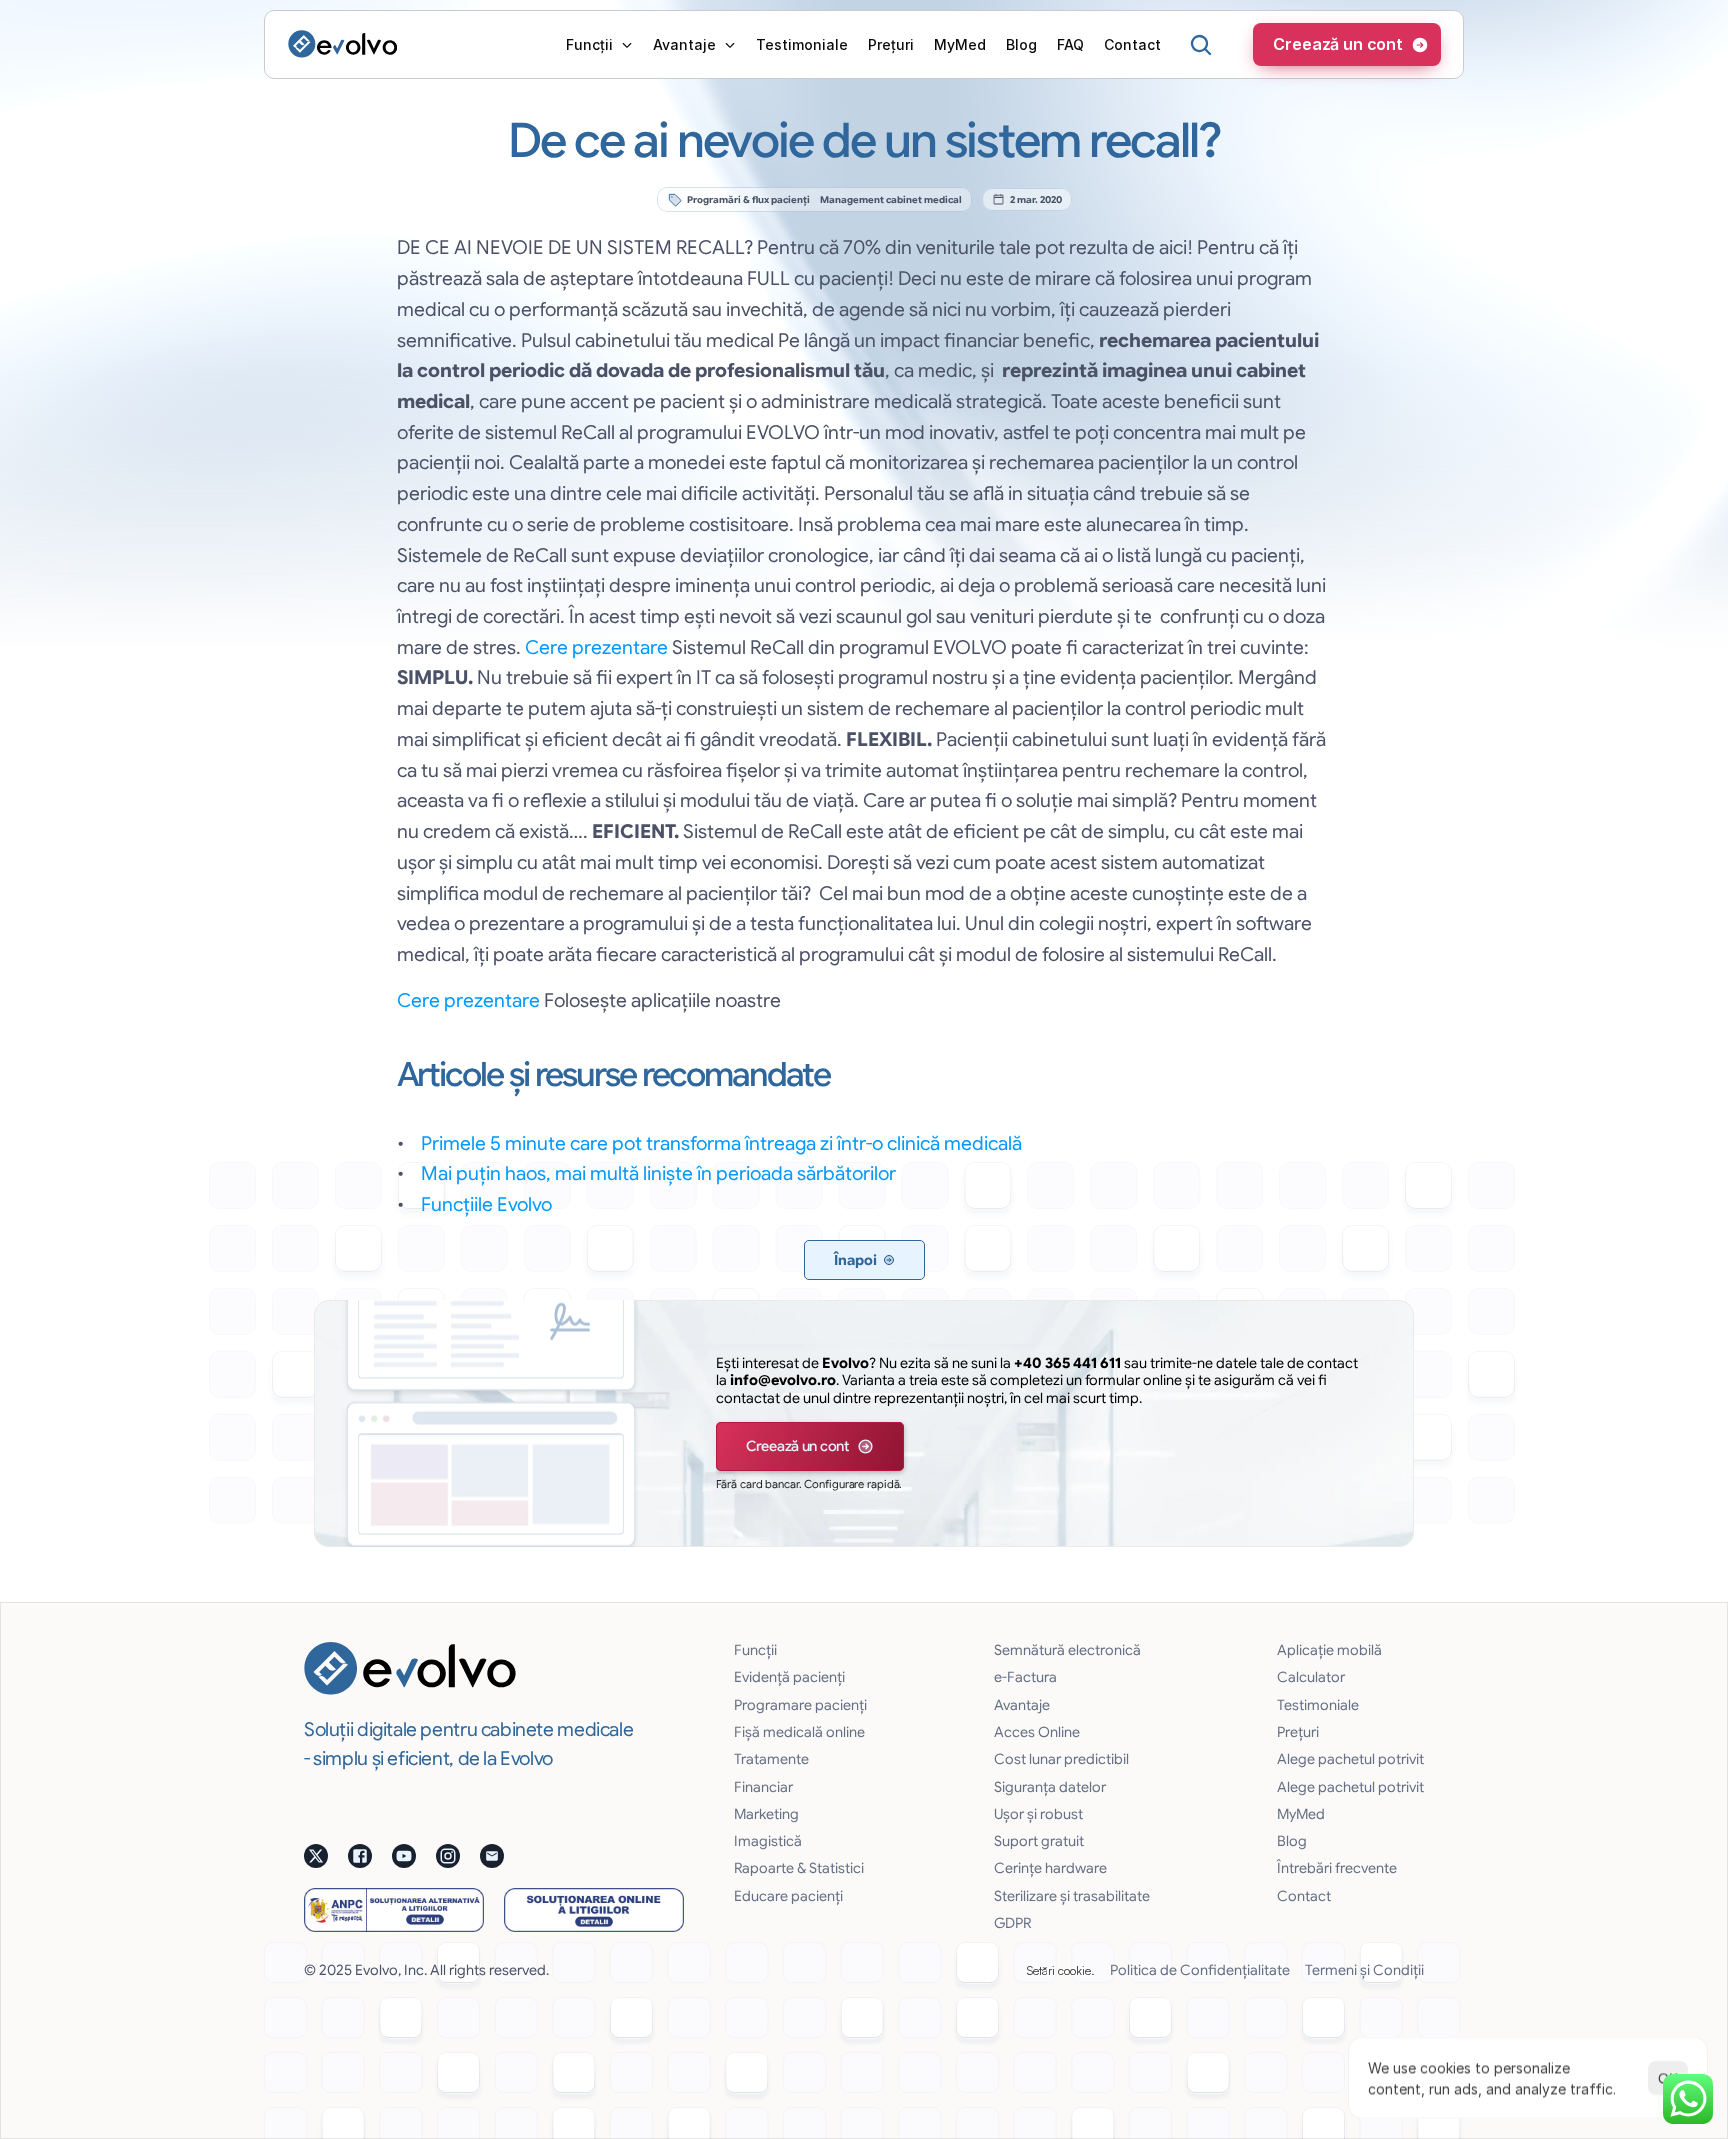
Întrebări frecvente (1337, 1868)
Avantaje (1022, 1705)
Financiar (763, 1787)
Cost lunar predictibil (1061, 1759)
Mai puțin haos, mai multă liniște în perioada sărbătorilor (658, 1173)
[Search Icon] (1201, 45)
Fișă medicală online (799, 1732)
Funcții (755, 1650)
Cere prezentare (596, 647)
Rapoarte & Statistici (799, 1868)
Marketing (766, 1814)
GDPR (1012, 1923)
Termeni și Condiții (1364, 1970)
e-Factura (1025, 1677)
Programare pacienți (800, 1705)
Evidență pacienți (789, 1677)
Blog (1292, 1841)
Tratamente (771, 1759)
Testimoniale (1318, 1705)
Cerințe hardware (1050, 1868)
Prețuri (1298, 1732)
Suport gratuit (1039, 1841)
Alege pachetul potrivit (1350, 1759)
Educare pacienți (788, 1896)
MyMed (1301, 1814)
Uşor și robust (1038, 1814)
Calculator (1311, 1677)
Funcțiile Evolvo (486, 1204)
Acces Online (1037, 1732)
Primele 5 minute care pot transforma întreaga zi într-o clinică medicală (721, 1143)
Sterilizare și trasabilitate (1072, 1896)
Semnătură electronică (1067, 1650)
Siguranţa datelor (1050, 1787)
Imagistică (768, 1841)
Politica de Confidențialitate (1200, 1970)
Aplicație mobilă (1329, 1650)
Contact (1304, 1896)
